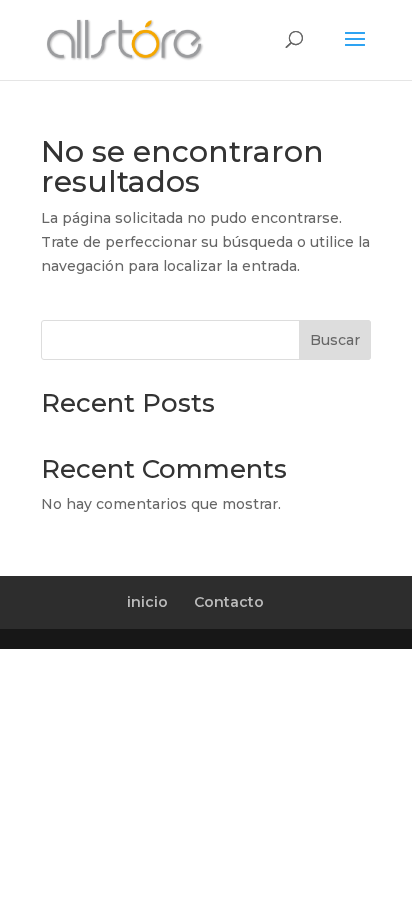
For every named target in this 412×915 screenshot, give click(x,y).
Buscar (335, 340)
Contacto (229, 602)
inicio (147, 602)
